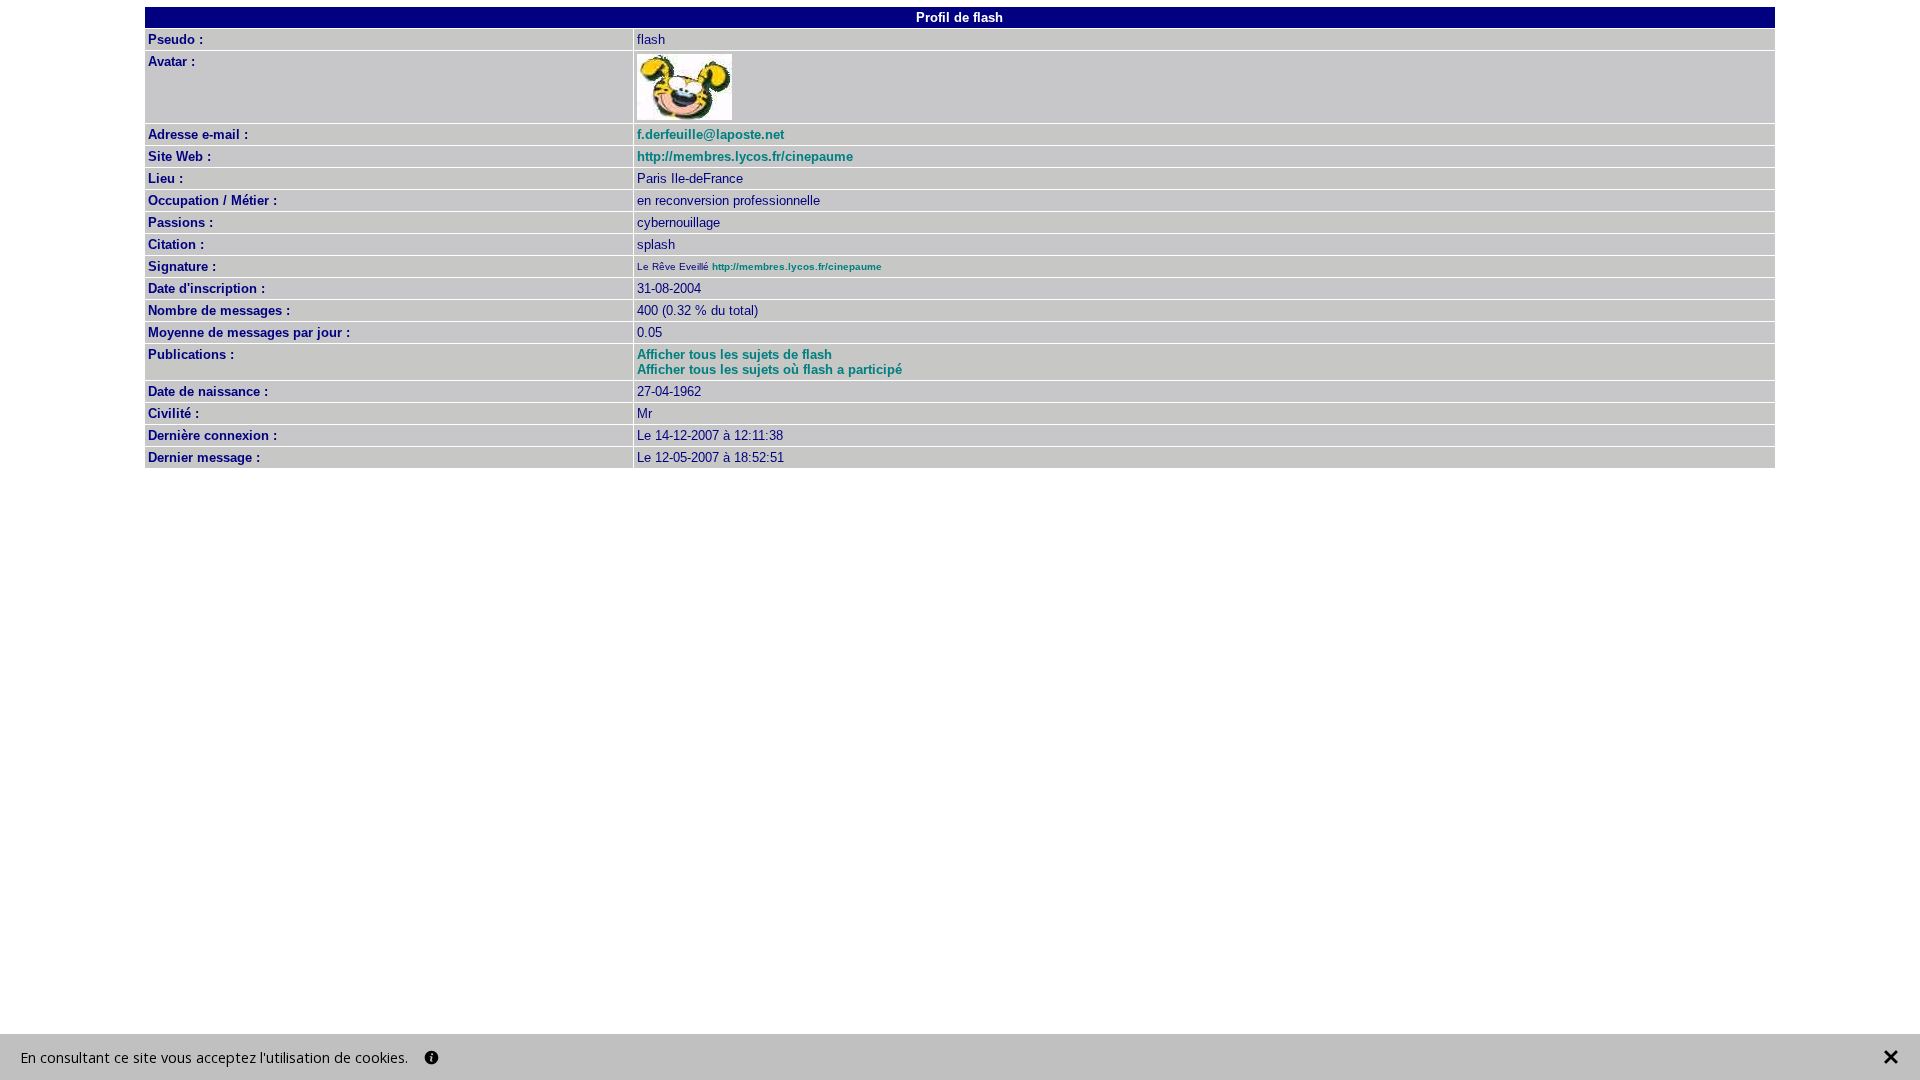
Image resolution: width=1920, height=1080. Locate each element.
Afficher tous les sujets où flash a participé (769, 369)
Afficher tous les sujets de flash (734, 354)
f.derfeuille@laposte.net (710, 134)
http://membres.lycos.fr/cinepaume (745, 156)
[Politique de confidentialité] (431, 1057)
